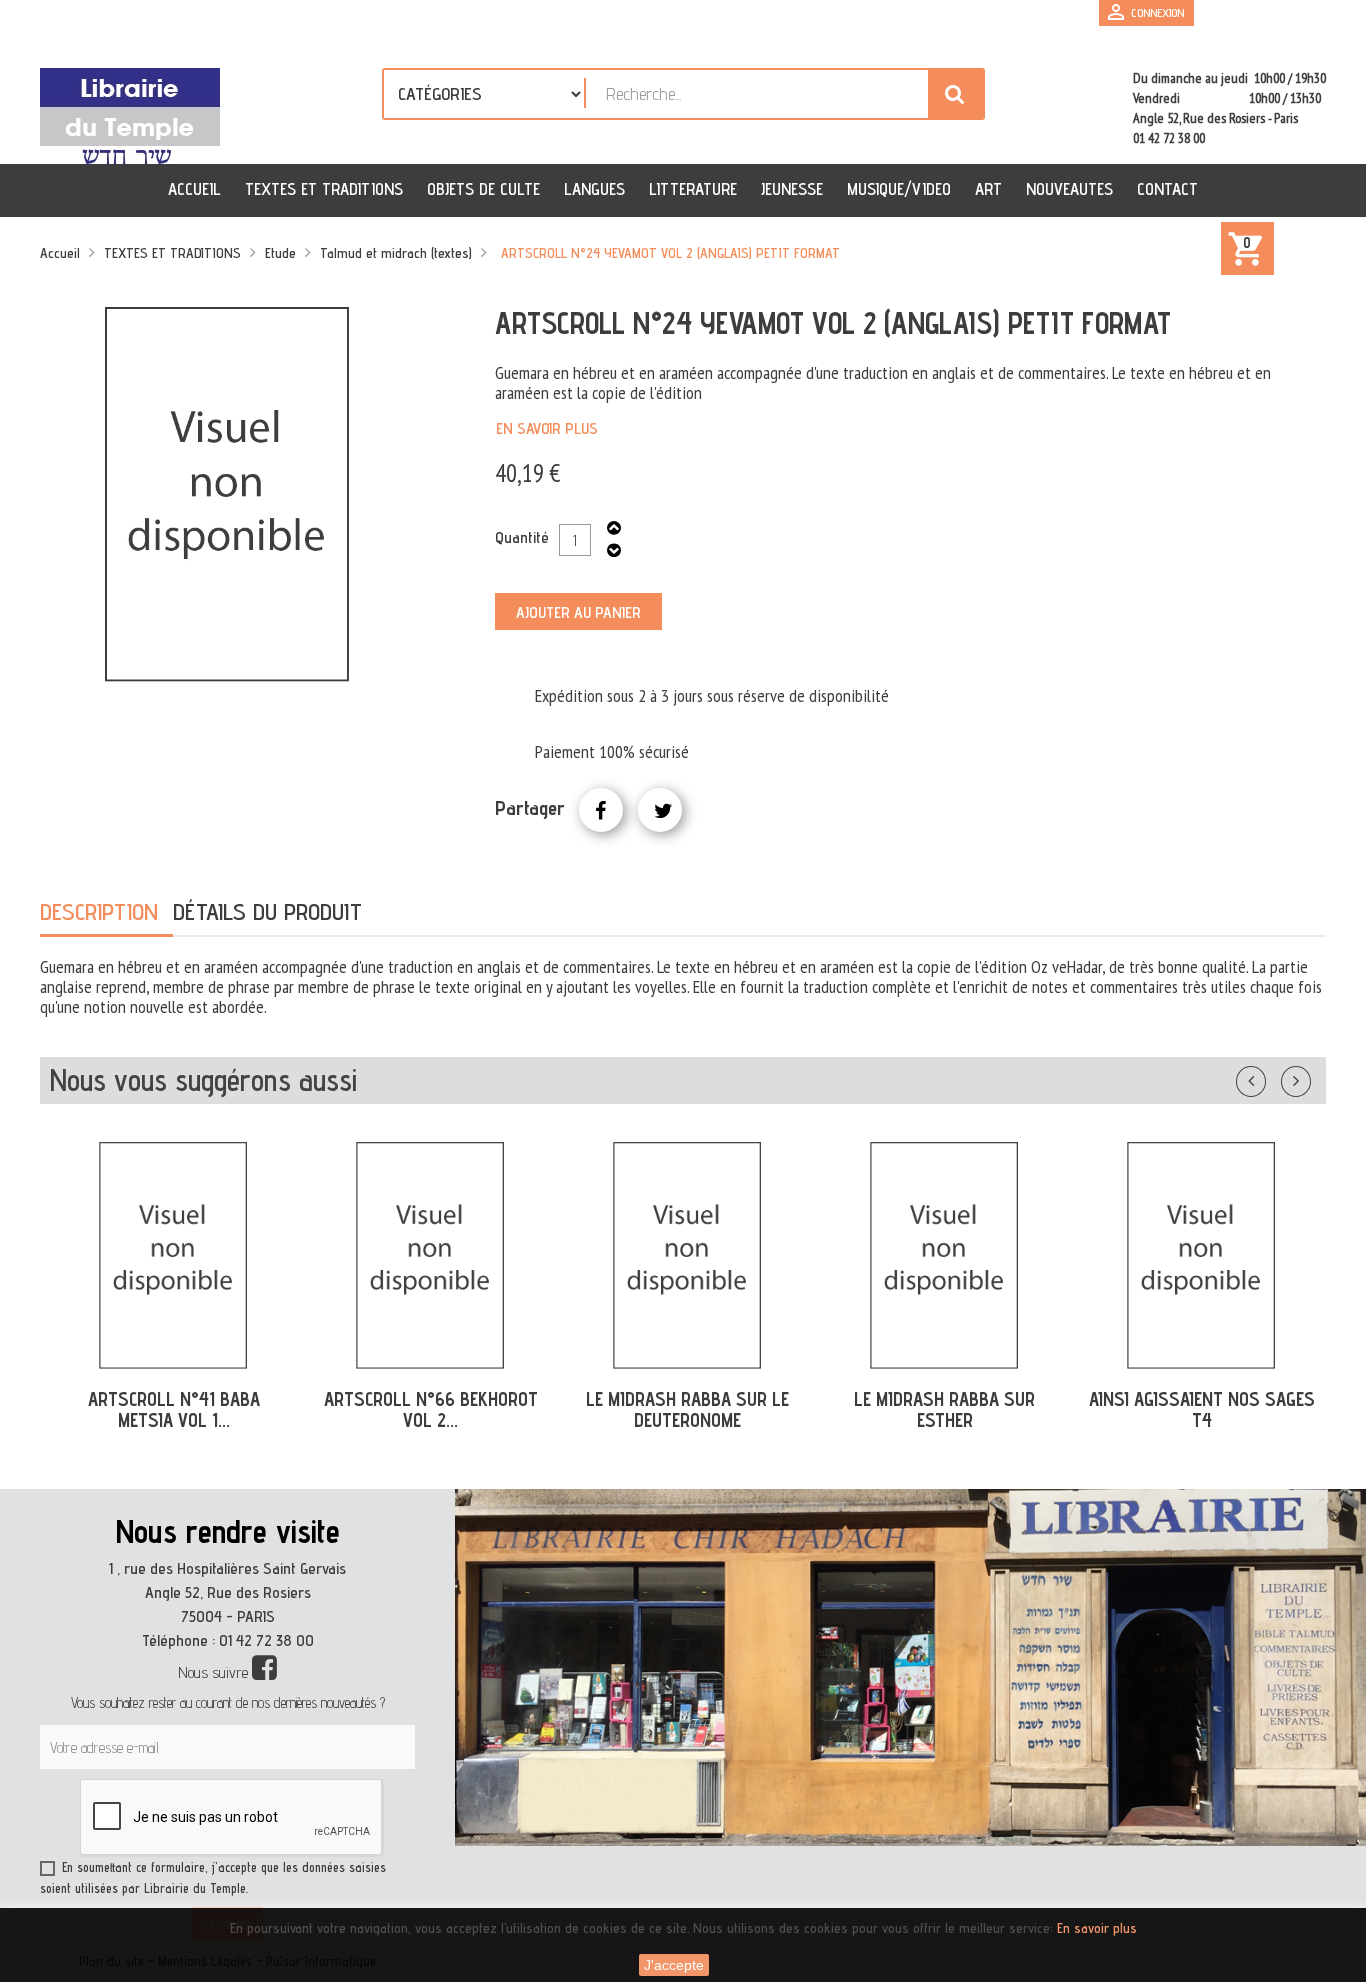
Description (99, 911)
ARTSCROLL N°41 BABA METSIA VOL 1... (174, 1409)
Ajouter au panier (578, 612)
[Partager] (601, 810)
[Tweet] (660, 810)
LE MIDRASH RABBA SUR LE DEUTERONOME (687, 1409)
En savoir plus (547, 428)
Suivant (1309, 1077)
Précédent (1271, 1077)
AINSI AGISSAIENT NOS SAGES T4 (1202, 1409)
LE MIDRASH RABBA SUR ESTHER (944, 1409)
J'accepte (674, 1965)
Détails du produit (267, 911)
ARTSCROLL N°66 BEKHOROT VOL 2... (431, 1409)
